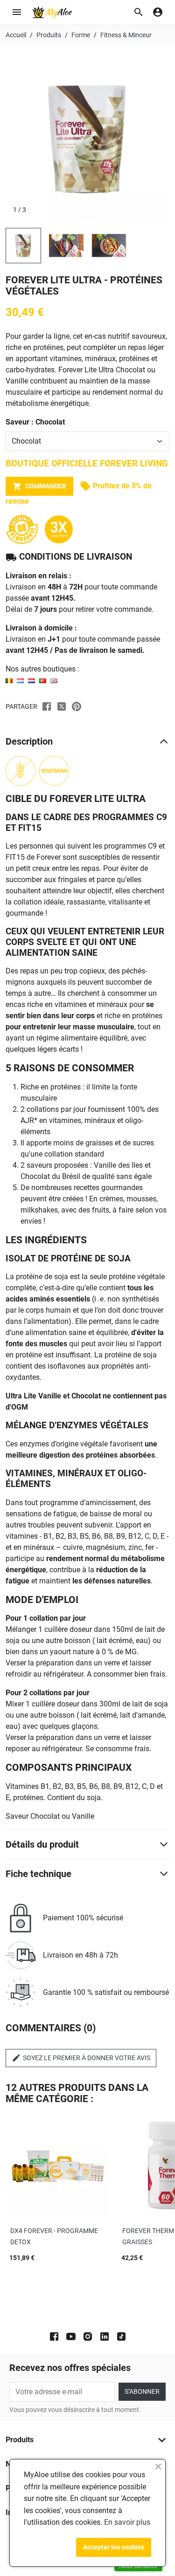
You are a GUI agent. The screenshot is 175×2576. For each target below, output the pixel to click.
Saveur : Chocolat (35, 422)
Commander (39, 486)
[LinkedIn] (105, 2336)
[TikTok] (121, 2336)
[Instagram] (88, 2336)
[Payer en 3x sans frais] (59, 529)
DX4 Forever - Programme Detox (54, 2236)
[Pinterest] (77, 706)
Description (29, 741)
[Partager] (47, 706)
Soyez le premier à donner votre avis (81, 2058)
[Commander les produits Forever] (31, 680)
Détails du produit (42, 1844)
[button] (139, 12)
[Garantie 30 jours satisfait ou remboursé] (25, 529)
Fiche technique (38, 1874)
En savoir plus (127, 2522)
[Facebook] (54, 2336)
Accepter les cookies (114, 2547)
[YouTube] (71, 2336)
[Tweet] (62, 706)
